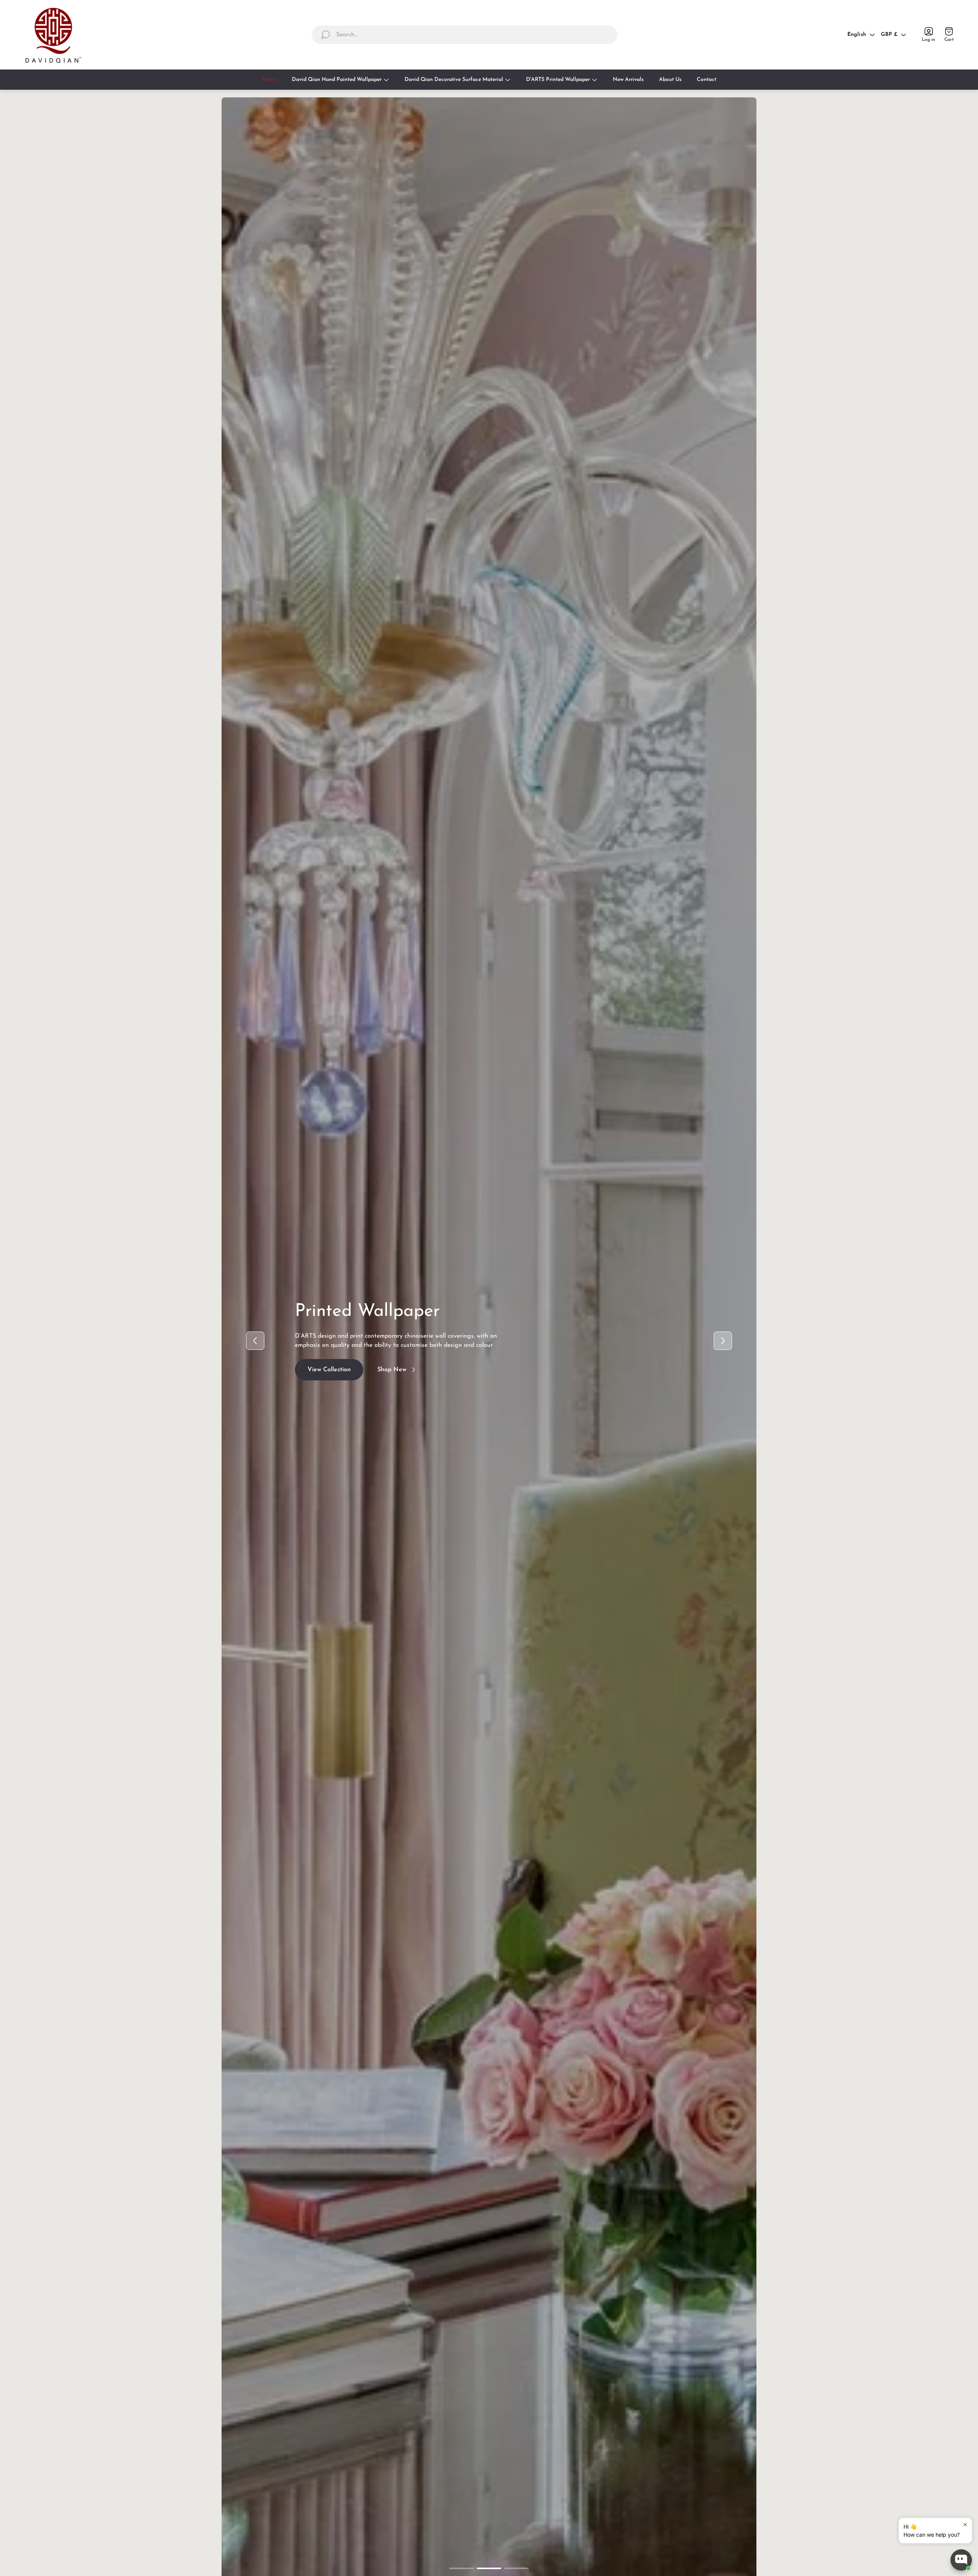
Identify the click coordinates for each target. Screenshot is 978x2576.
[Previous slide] (255, 1341)
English (857, 35)
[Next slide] (723, 1341)
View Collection (329, 1376)
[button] (461, 2568)
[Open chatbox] (961, 2560)
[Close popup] (965, 2525)
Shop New (392, 1376)
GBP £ (889, 35)
